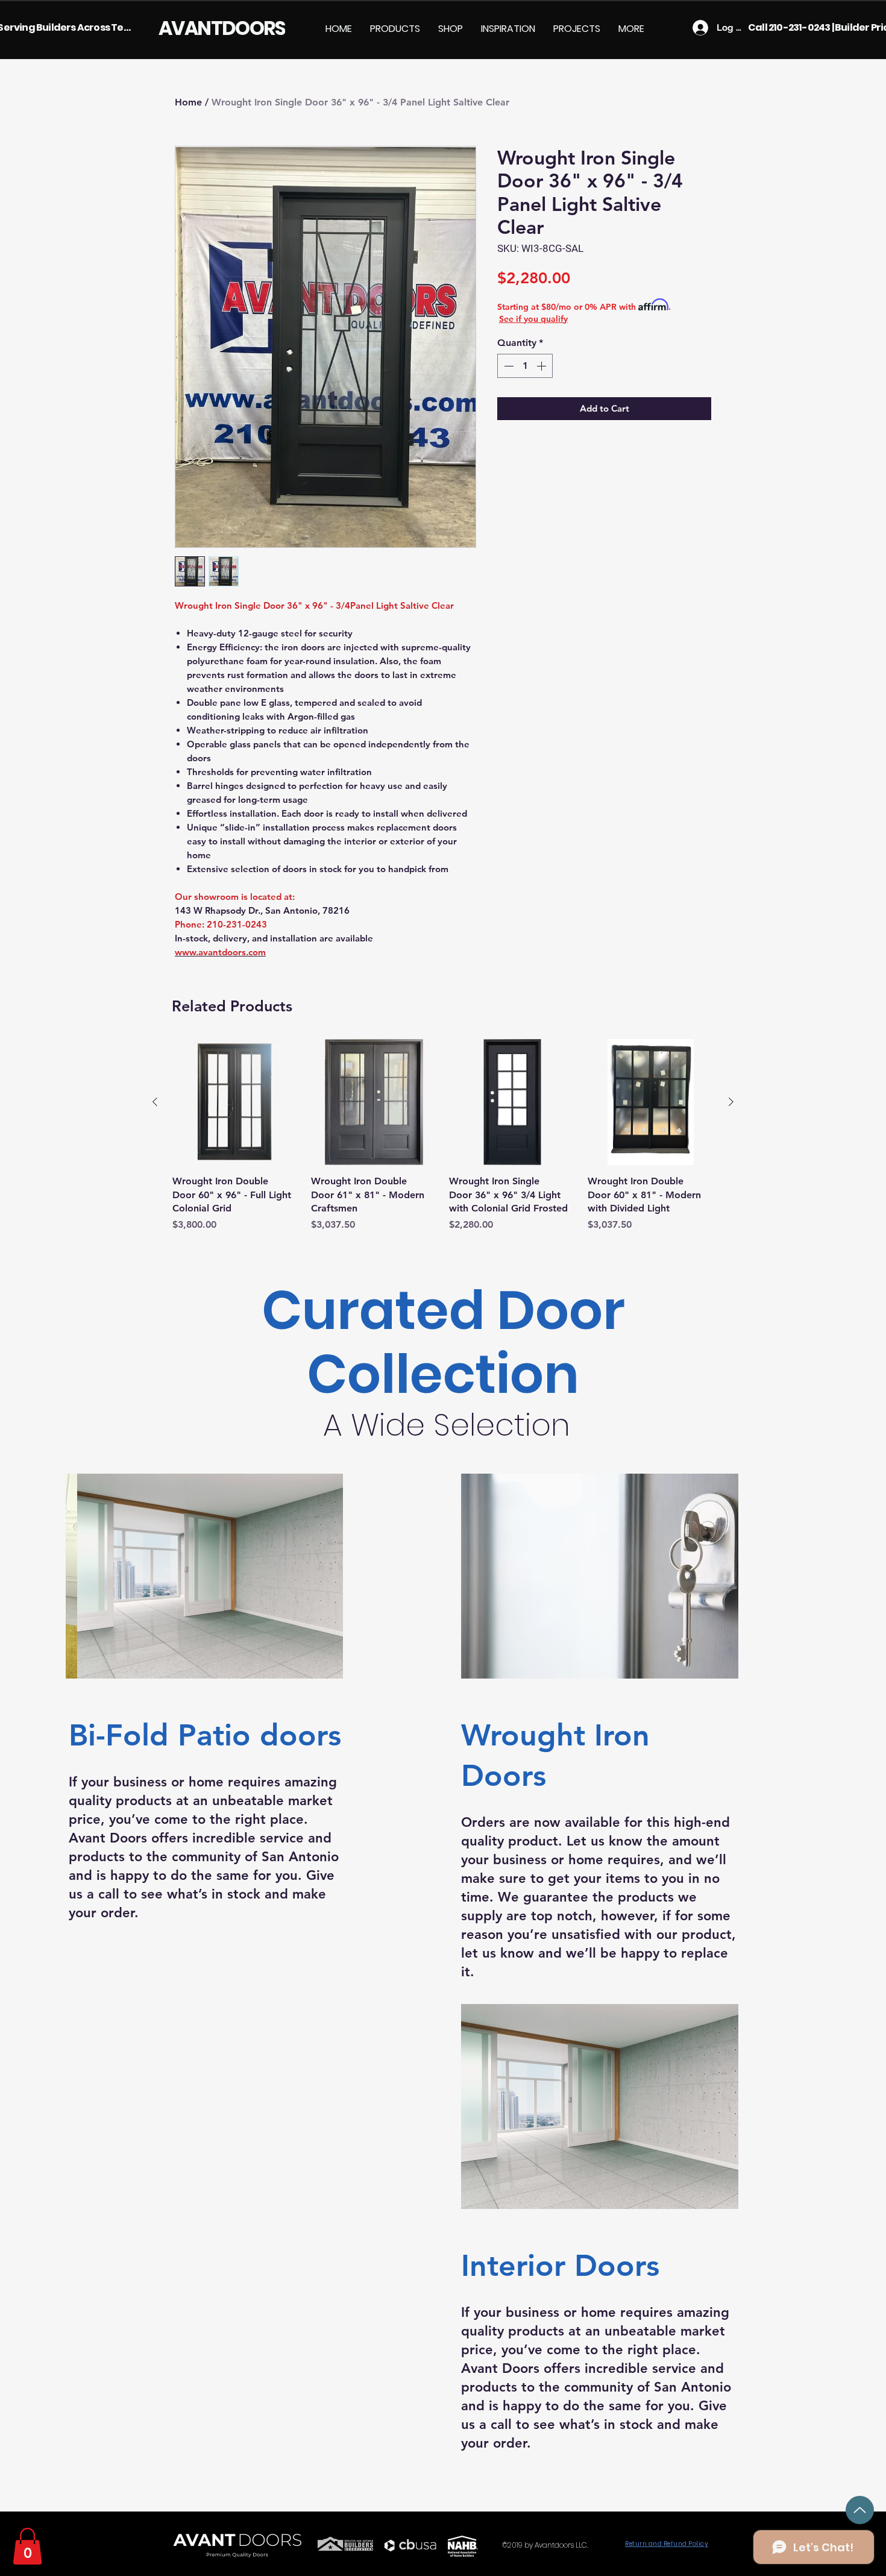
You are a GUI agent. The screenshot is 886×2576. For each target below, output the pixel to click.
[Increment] (542, 366)
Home (188, 102)
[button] (395, 29)
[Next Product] (731, 1102)
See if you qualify (533, 319)
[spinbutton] (525, 366)
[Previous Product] (155, 1102)
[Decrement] (507, 366)
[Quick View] (236, 1102)
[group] (443, 1136)
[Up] (860, 2510)
